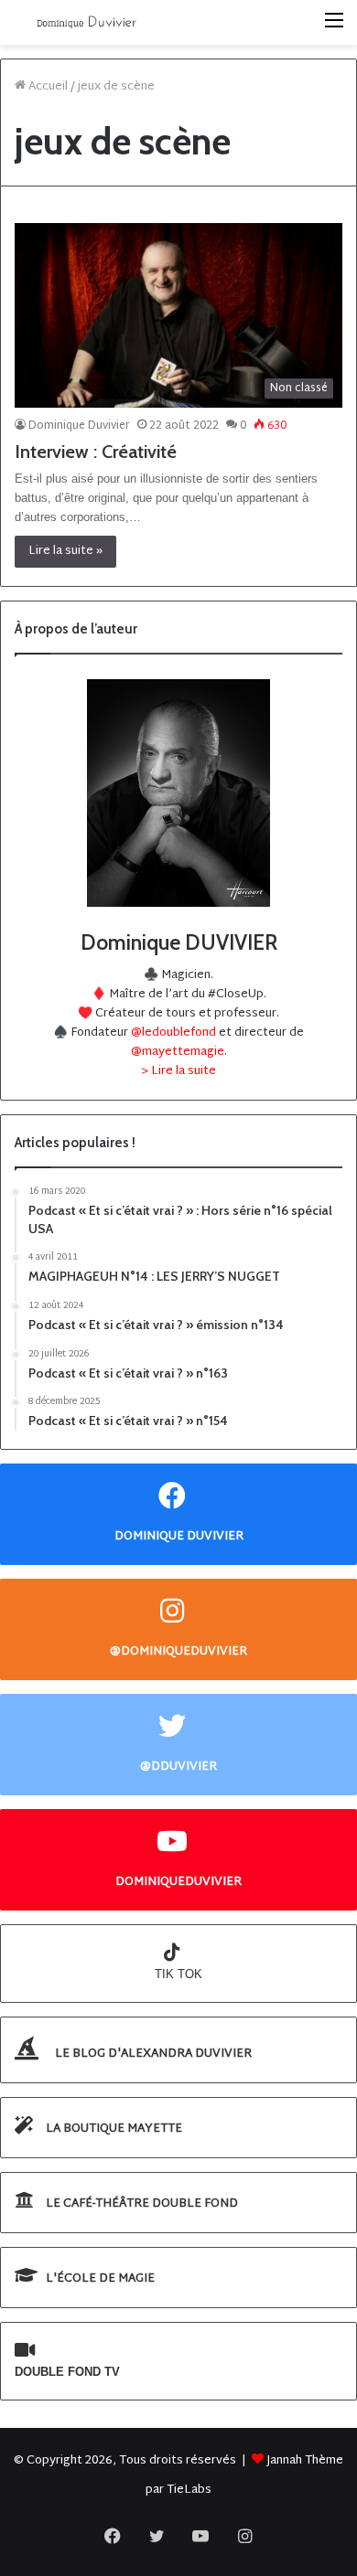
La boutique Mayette (113, 2129)
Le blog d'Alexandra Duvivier (152, 2054)
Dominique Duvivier (79, 426)
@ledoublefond (175, 1033)
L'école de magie (99, 2279)
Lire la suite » (65, 551)
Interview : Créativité (96, 452)
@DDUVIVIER (178, 1767)
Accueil (47, 87)
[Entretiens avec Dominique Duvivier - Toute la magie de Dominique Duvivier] (87, 22)
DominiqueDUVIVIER (178, 1882)
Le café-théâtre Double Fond (141, 2204)
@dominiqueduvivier (178, 1651)
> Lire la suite (178, 1071)
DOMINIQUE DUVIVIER (179, 1536)
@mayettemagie (178, 1052)
